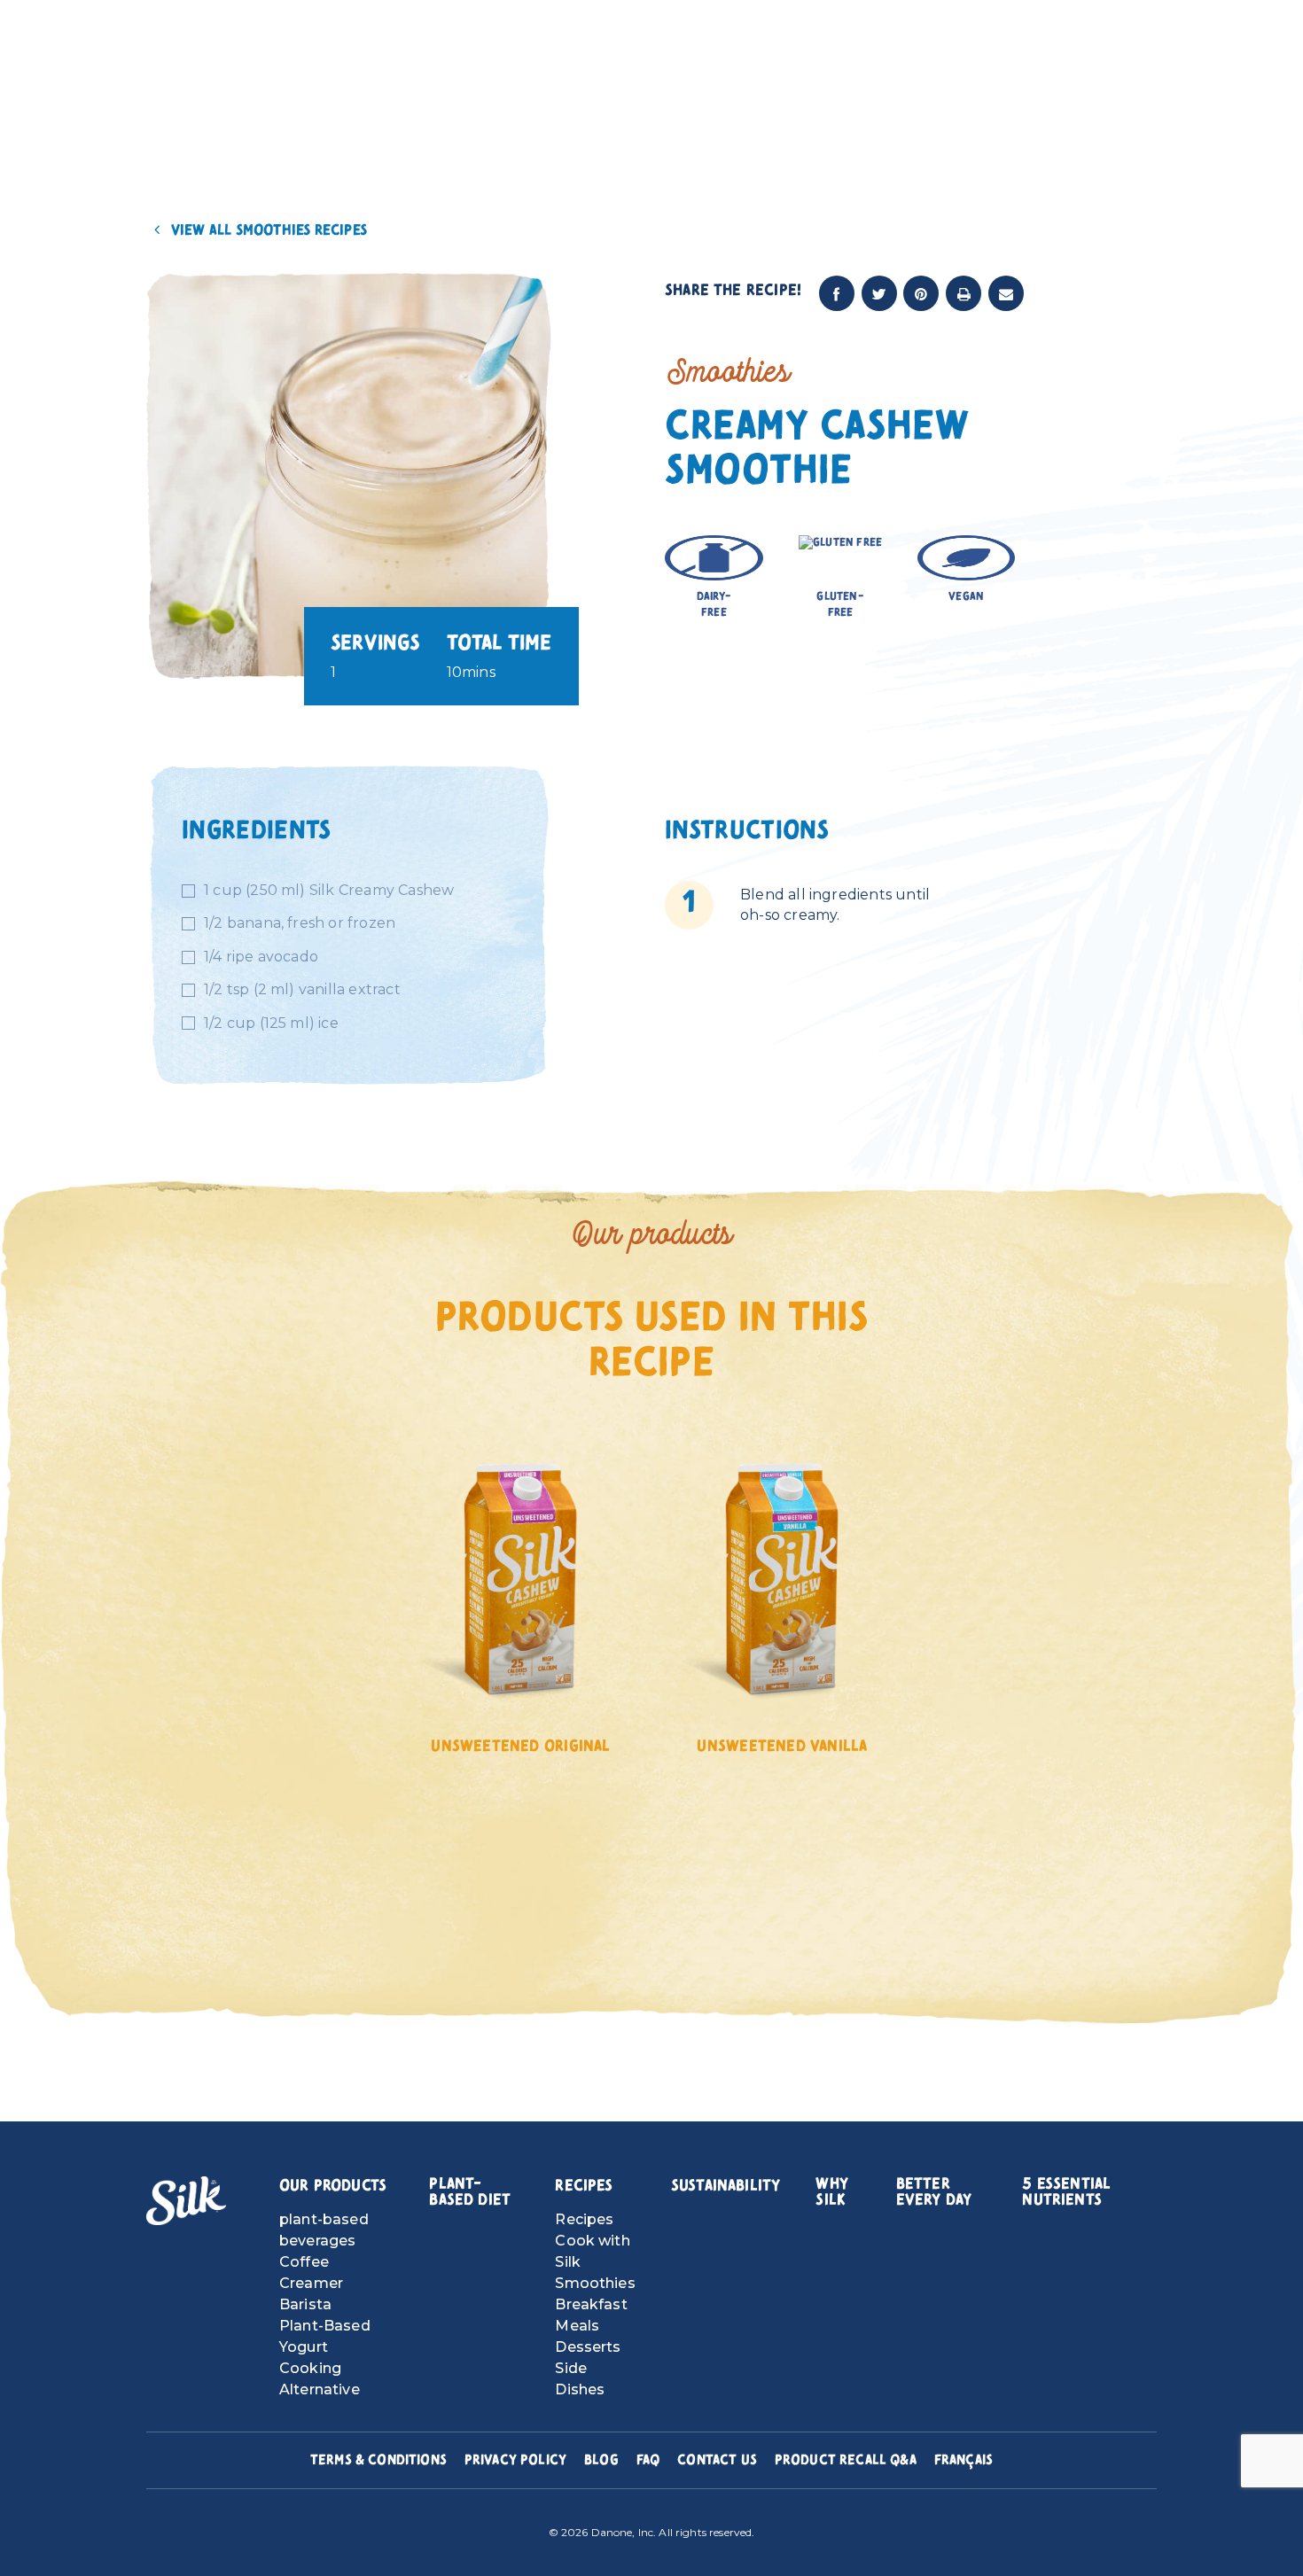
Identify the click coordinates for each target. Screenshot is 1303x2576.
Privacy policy (515, 2460)
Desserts (588, 2347)
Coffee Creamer (311, 2272)
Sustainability (726, 2186)
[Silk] (186, 2201)
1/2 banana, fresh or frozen (300, 923)
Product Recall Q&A (846, 2460)
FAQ (648, 2460)
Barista (305, 2304)
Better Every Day (934, 2192)
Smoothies (595, 2283)
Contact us (717, 2460)
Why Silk (832, 2192)
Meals (577, 2326)
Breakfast (591, 2304)
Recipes (584, 2186)
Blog (601, 2460)
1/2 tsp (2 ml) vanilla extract (302, 989)
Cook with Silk (592, 2251)
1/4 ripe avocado (261, 957)
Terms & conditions (378, 2460)
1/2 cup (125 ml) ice (271, 1023)
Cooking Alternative (320, 2379)
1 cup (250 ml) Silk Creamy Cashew (329, 890)
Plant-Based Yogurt (325, 2336)
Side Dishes (580, 2379)
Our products (333, 2186)
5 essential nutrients (1066, 2192)
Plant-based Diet (470, 2192)
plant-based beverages (324, 2230)
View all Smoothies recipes (267, 230)
